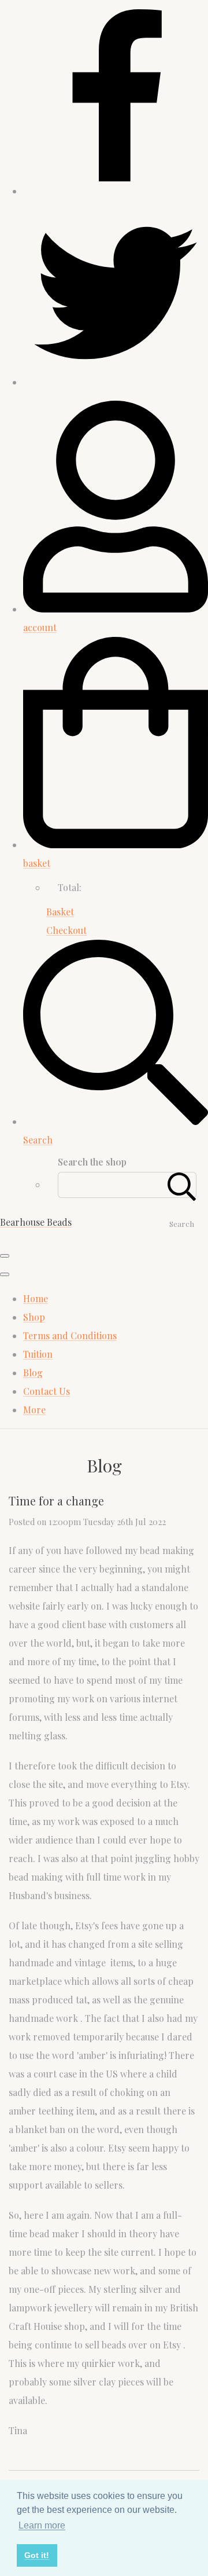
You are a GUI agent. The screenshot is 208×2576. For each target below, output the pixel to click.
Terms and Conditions (70, 1335)
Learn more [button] (42, 2525)
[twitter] (116, 382)
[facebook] (116, 191)
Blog (33, 1373)
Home (36, 1298)
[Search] (182, 1185)
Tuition (38, 1354)
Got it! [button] (37, 2555)
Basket (60, 912)
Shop (34, 1317)
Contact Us (47, 1391)
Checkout (66, 930)
